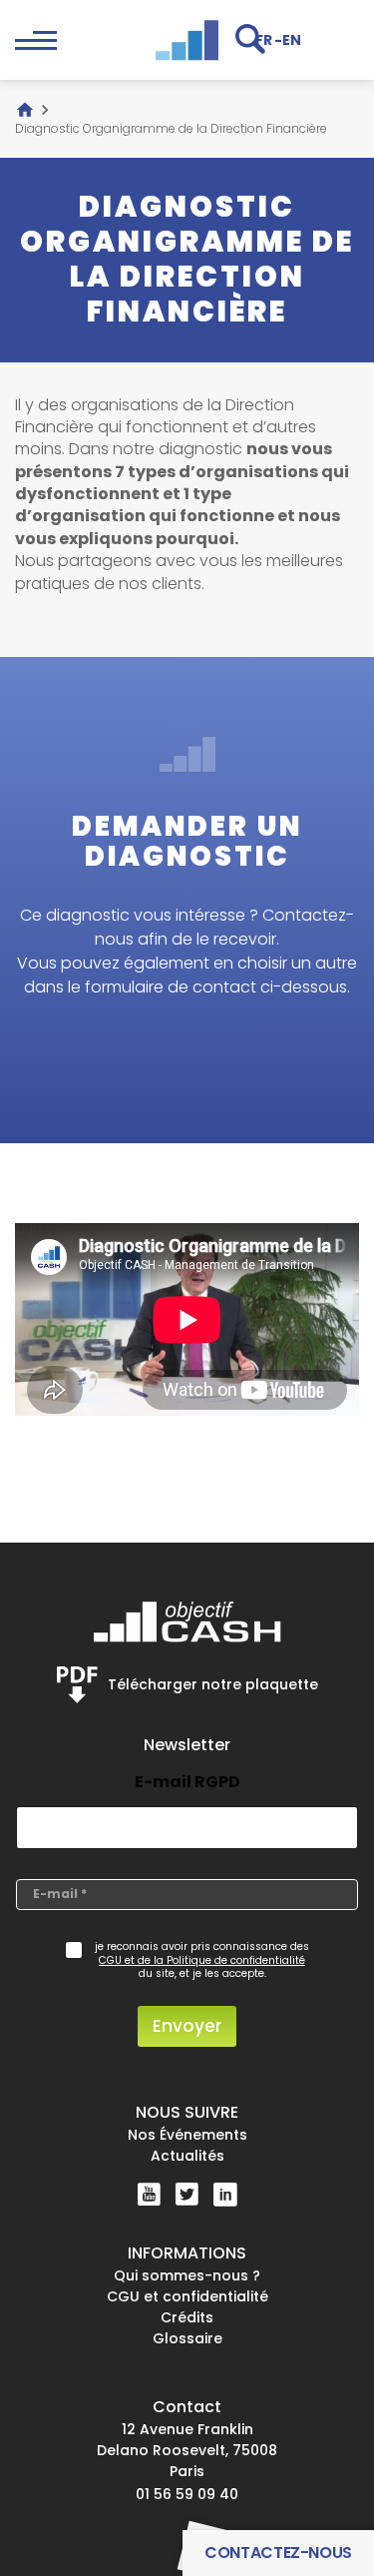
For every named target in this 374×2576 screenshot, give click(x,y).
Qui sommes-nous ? (187, 2275)
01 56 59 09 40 (187, 2494)
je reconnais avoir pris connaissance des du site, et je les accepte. (202, 1960)
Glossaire (187, 2338)
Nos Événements (187, 2135)
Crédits (187, 2317)
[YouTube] (149, 2194)
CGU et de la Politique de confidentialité (202, 1961)
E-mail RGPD (187, 1782)
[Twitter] (187, 2195)
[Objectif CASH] (187, 40)
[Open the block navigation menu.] (36, 40)
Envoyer (187, 2026)
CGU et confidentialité (187, 2296)
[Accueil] (25, 110)
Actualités (187, 2156)
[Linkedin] (225, 2195)
